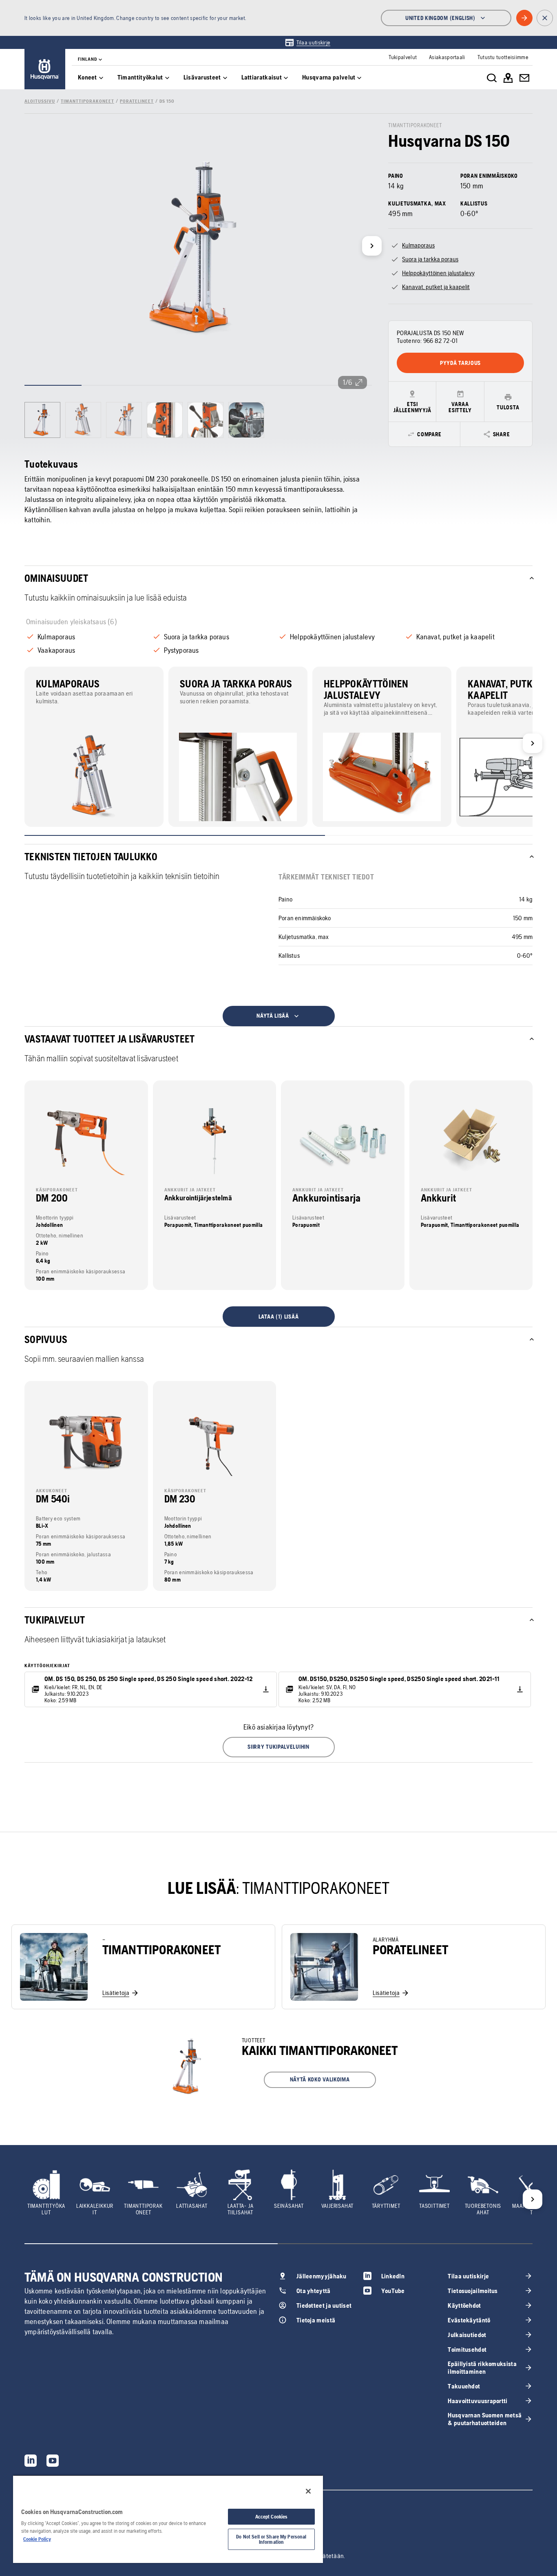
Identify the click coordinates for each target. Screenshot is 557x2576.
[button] (279, 1747)
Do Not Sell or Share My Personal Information (271, 2539)
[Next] (372, 246)
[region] (168, 2519)
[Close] (308, 2491)
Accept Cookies (272, 2517)
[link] (308, 42)
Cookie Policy (37, 2539)
